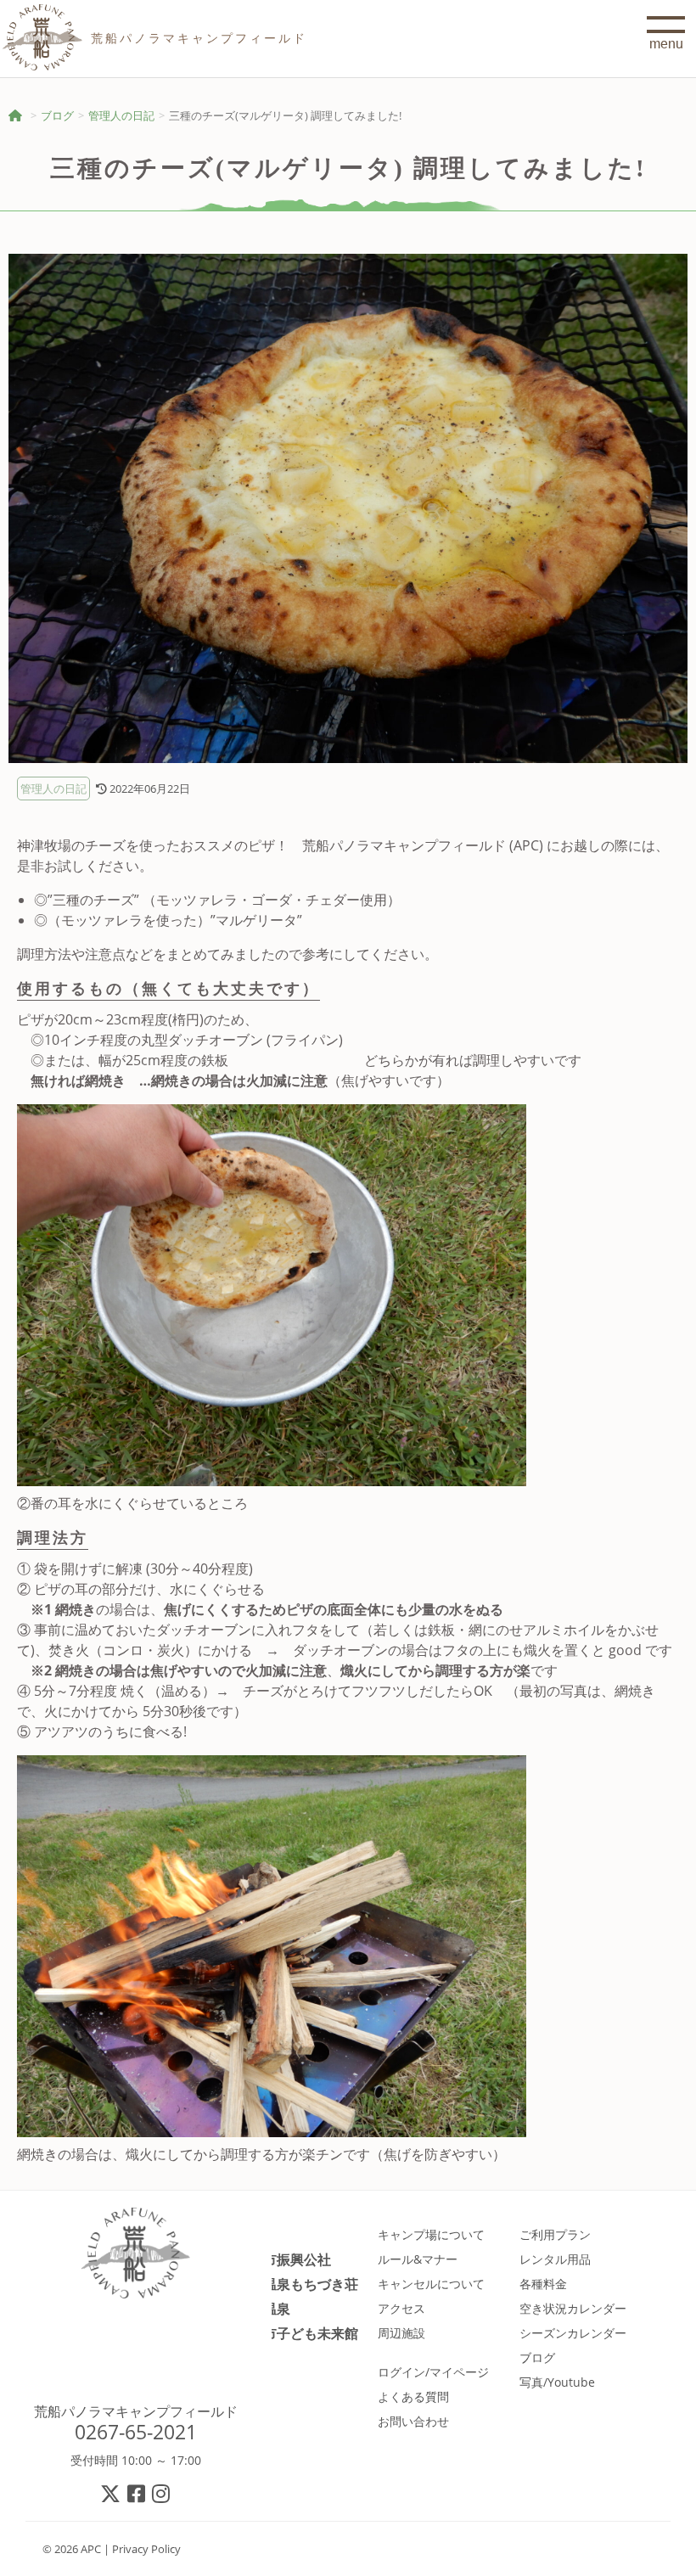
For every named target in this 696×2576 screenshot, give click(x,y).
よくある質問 (413, 2396)
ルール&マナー (418, 2259)
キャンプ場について (431, 2234)
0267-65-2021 (136, 2432)
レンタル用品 (555, 2259)
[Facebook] (137, 2493)
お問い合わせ (413, 2421)
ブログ (57, 115)
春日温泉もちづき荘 (297, 2284)
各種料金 (543, 2284)
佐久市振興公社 (283, 2259)
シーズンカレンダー (573, 2333)
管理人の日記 (121, 115)
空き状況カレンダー (573, 2308)
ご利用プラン (555, 2234)
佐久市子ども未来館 (297, 2333)
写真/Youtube (557, 2382)
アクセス (401, 2308)
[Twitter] (111, 2493)
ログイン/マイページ (433, 2372)
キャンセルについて (431, 2284)
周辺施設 (401, 2333)
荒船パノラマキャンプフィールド (136, 2411)
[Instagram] (162, 2493)
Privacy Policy (146, 2549)
